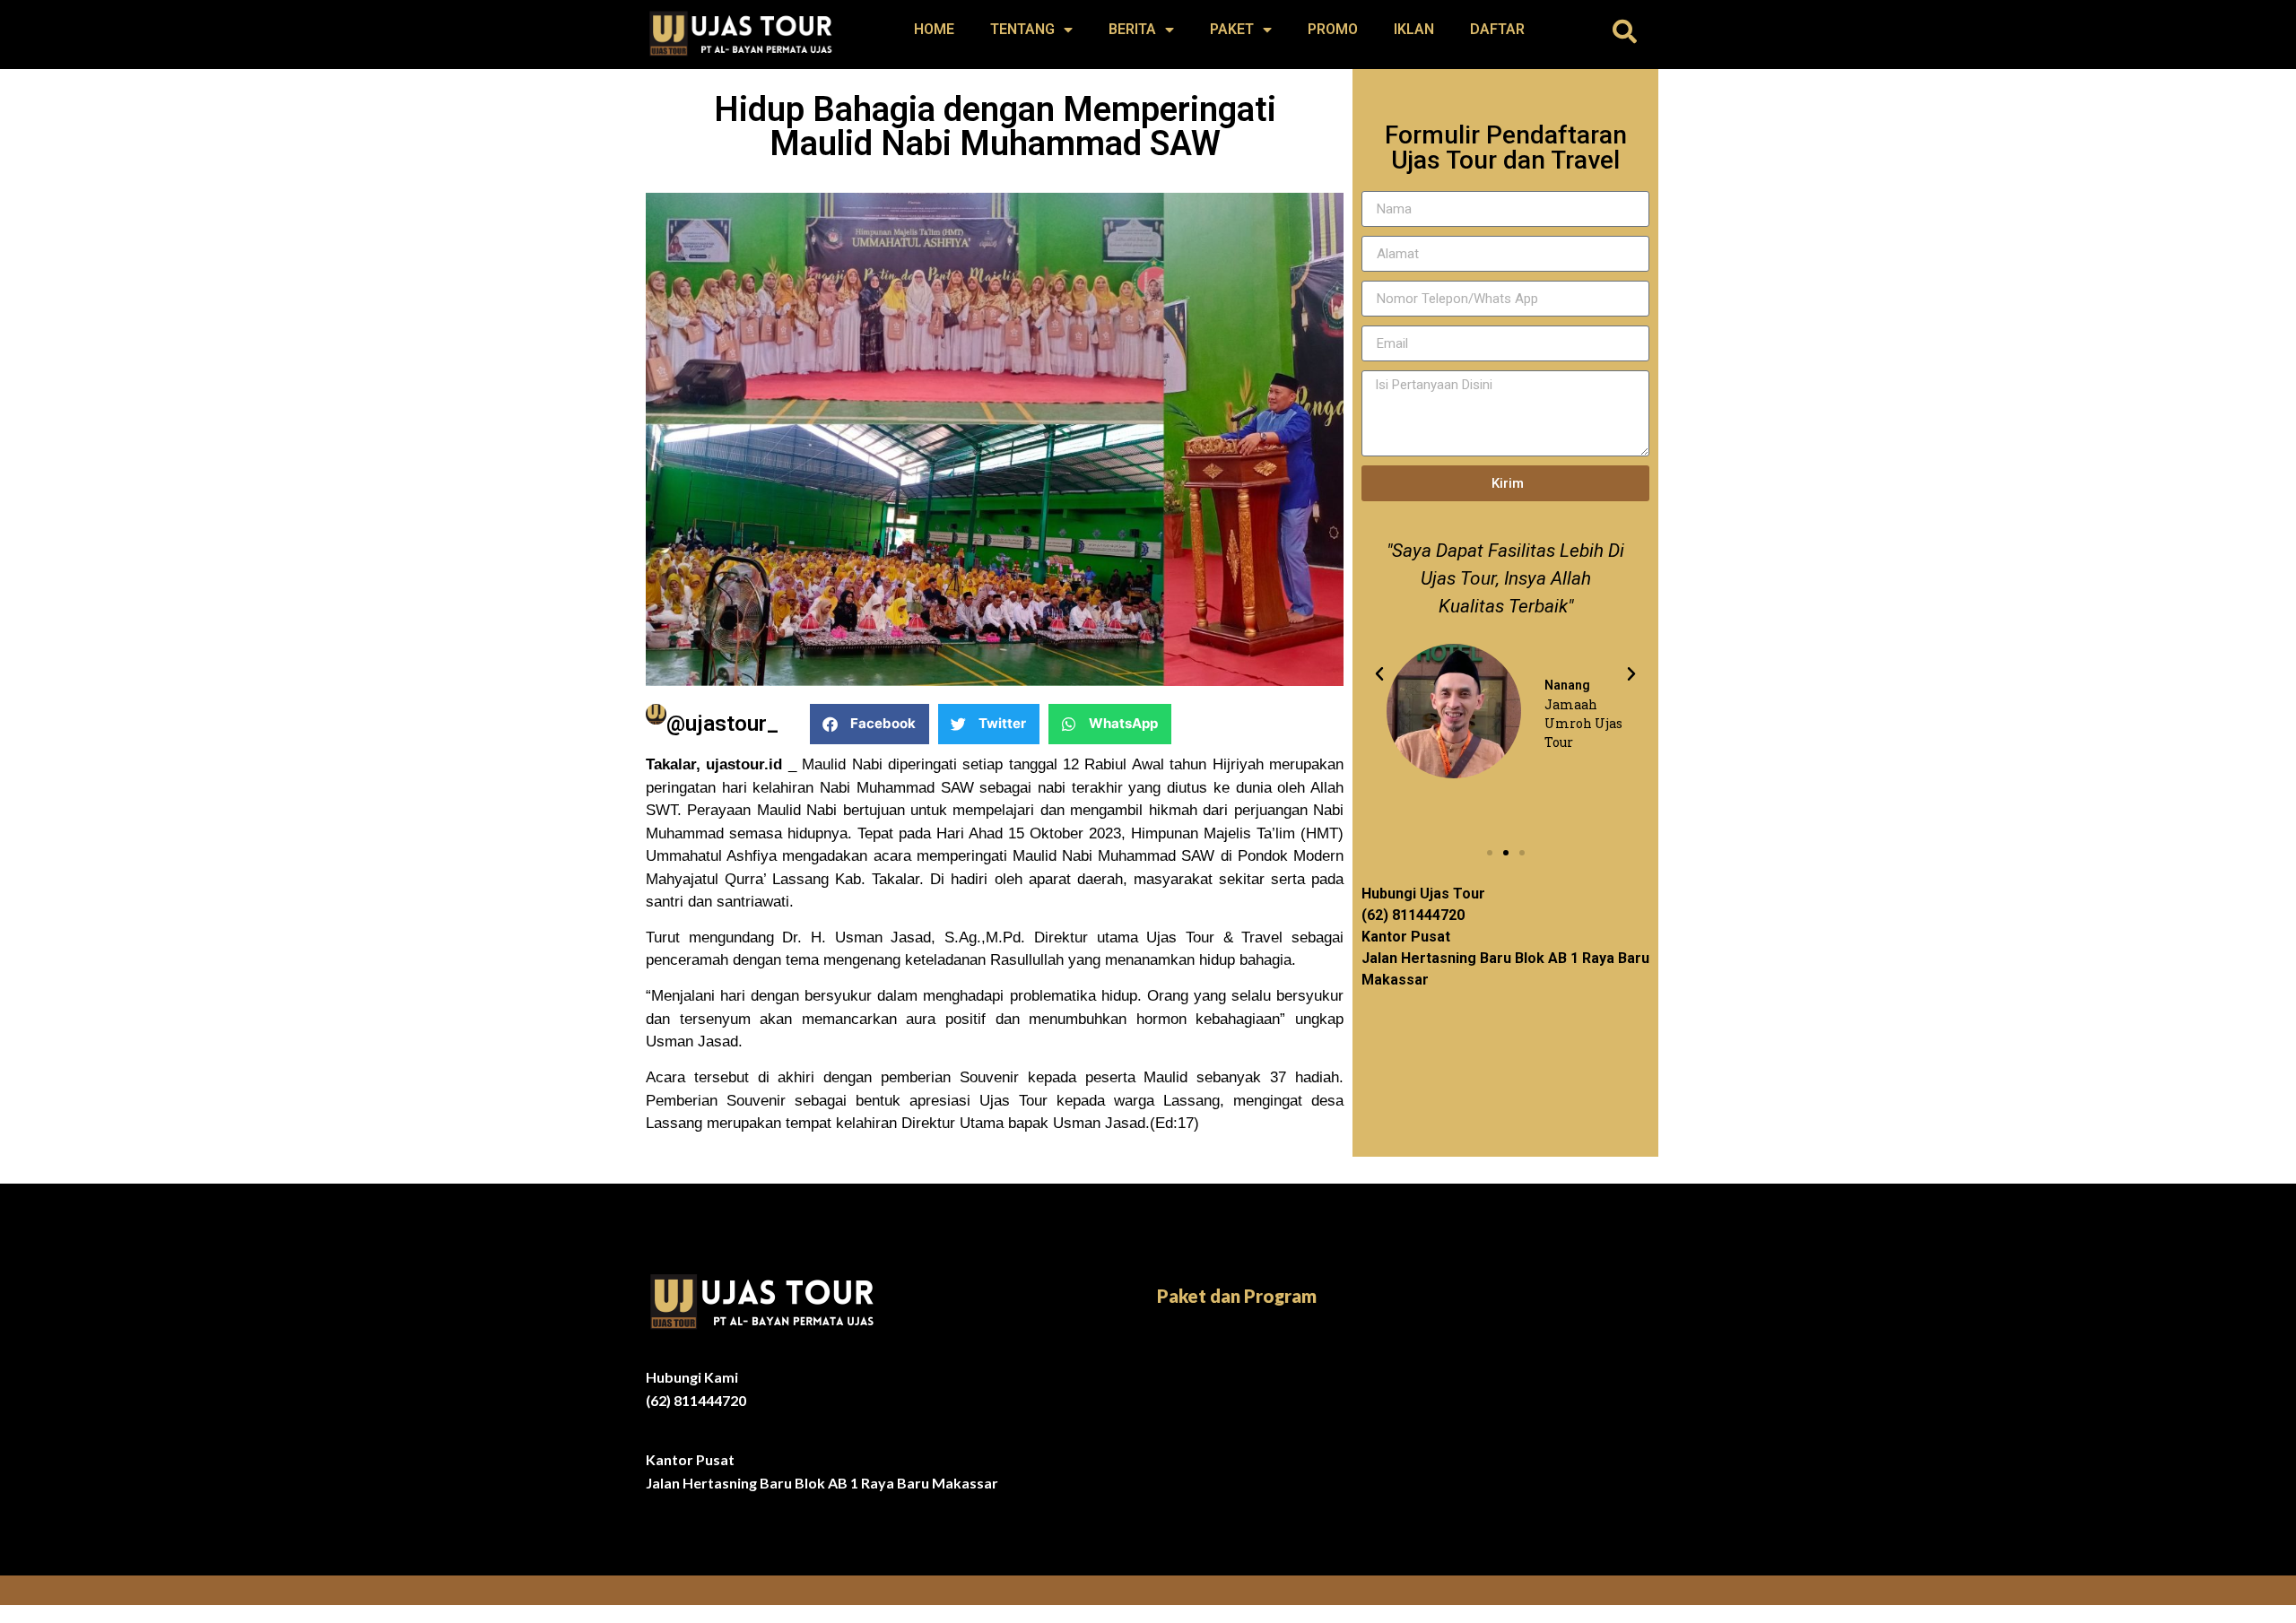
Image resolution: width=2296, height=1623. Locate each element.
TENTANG (1022, 29)
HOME (934, 29)
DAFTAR (1497, 29)
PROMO (1333, 29)
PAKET (1232, 29)
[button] (1625, 31)
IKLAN (1414, 29)
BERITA (1132, 29)
